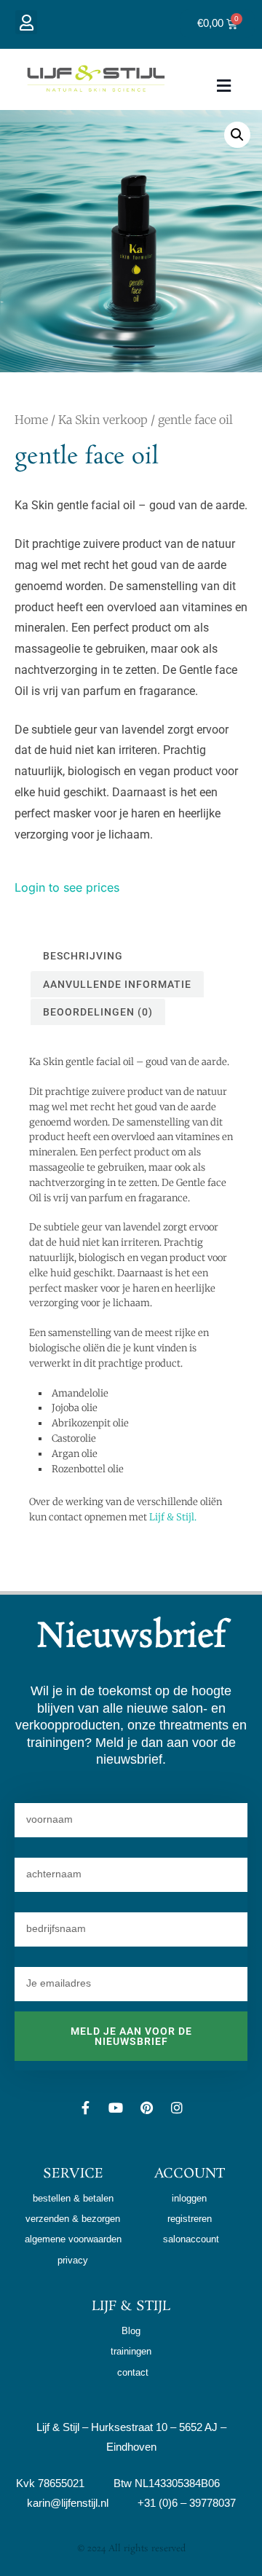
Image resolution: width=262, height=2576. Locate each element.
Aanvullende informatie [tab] (117, 984)
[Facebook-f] (85, 2108)
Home (31, 420)
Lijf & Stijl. (173, 1517)
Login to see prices (67, 887)
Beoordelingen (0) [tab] (98, 1012)
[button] (26, 22)
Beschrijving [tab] (83, 956)
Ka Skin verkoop (103, 420)
